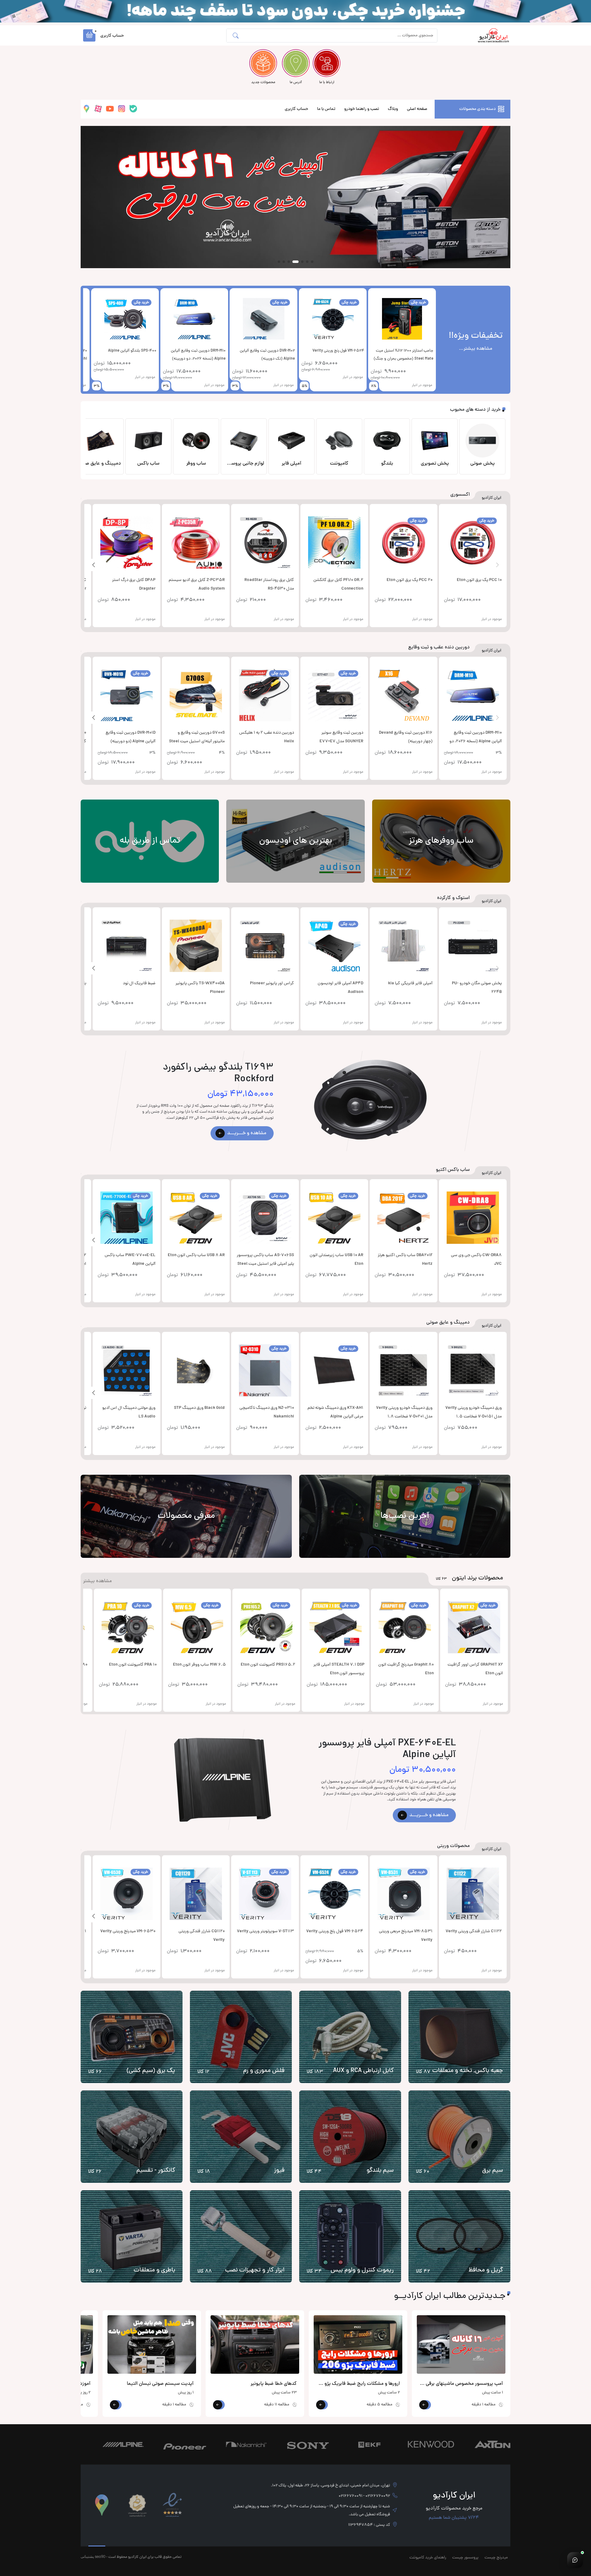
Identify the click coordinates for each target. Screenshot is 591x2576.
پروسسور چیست (465, 2558)
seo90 (100, 2556)
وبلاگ (393, 109)
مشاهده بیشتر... (476, 349)
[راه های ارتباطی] (575, 2560)
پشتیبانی (87, 2556)
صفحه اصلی (417, 109)
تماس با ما (326, 109)
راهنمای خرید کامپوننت (428, 2558)
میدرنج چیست (496, 2558)
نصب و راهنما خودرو (362, 109)
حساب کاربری (296, 109)
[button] (89, 35)
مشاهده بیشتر (97, 1581)
